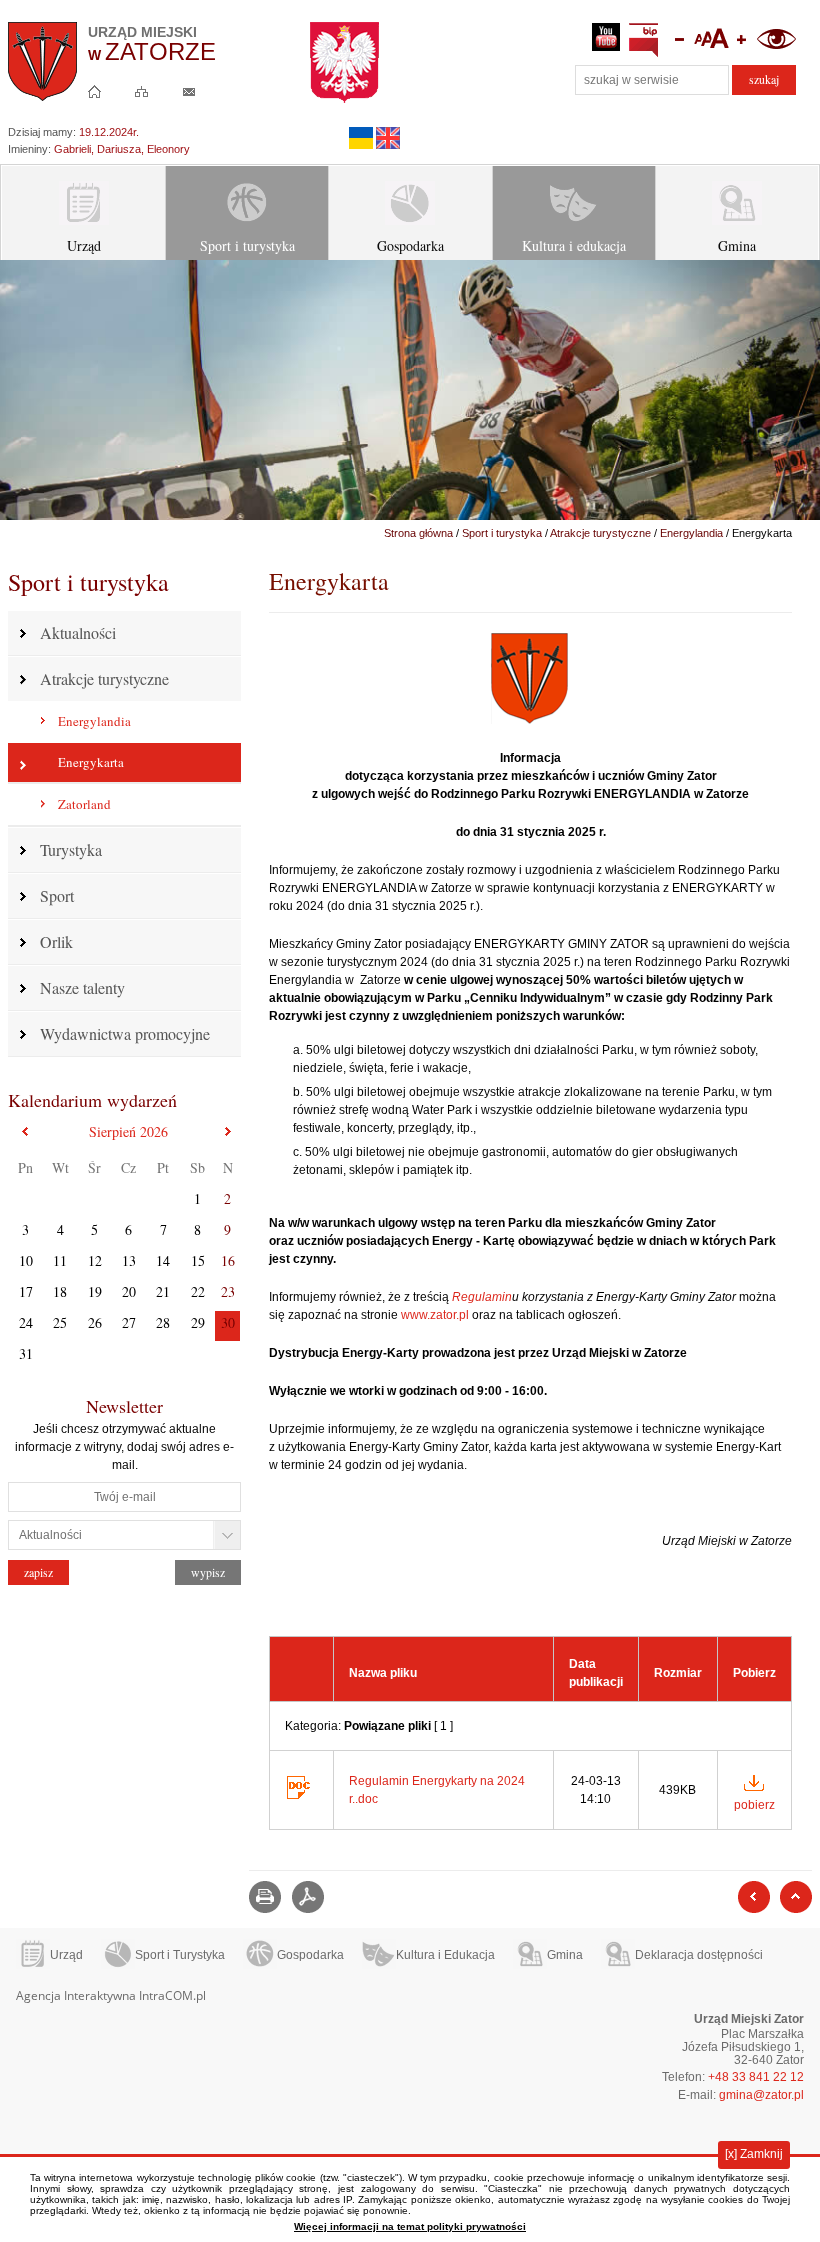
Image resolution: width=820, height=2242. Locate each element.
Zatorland (84, 804)
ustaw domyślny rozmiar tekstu (710, 41)
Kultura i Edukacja (445, 1955)
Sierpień (128, 1131)
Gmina (737, 245)
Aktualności (78, 632)
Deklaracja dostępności (699, 1955)
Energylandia (94, 721)
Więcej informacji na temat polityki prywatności (410, 2226)
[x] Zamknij (754, 2154)
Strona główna (95, 91)
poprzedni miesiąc (25, 1131)
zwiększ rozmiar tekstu (743, 41)
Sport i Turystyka (180, 1955)
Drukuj (265, 1897)
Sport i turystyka (247, 245)
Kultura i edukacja (574, 245)
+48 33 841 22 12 (756, 2077)
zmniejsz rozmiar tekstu (677, 41)
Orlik (56, 941)
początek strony (796, 1897)
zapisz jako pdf (308, 1897)
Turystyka (71, 849)
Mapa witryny (142, 91)
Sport (57, 895)
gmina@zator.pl (761, 2095)
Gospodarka (410, 245)
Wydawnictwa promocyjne (125, 1033)
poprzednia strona (754, 1897)
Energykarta (91, 762)
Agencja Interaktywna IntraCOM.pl (111, 1995)
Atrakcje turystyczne (104, 678)
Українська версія (361, 138)
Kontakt (189, 91)
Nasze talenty (82, 987)
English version (388, 138)
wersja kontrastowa (776, 41)
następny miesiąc (227, 1131)
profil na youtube (606, 41)
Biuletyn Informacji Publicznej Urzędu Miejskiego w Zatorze (644, 41)
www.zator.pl (435, 1315)
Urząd (84, 245)
